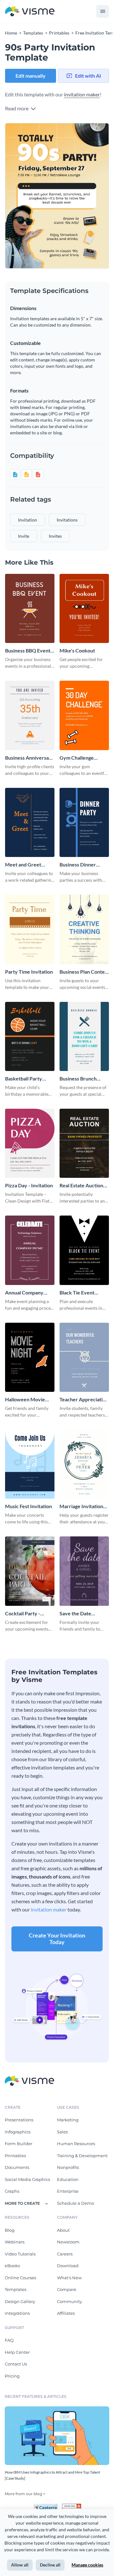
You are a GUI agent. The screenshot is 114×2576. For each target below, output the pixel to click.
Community (70, 2301)
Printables (15, 2156)
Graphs (12, 2191)
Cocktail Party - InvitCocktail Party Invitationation (26, 1614)
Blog (10, 2230)
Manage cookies (87, 2565)
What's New (69, 2278)
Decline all (50, 2565)
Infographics (18, 2132)
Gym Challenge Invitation (77, 758)
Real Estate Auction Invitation (81, 1186)
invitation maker (82, 94)
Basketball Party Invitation (24, 1079)
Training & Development (82, 2156)
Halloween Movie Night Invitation (25, 1400)
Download (68, 2266)
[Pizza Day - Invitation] (30, 1143)
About (63, 2230)
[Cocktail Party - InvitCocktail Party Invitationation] (30, 1571)
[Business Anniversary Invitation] (30, 715)
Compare (67, 2289)
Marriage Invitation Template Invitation (81, 1506)
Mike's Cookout (77, 650)
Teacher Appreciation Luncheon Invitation (84, 1400)
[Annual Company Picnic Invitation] (30, 1250)
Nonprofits (68, 2167)
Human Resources (76, 2144)
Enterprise (68, 2191)
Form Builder (19, 2144)
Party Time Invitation (29, 972)
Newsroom (68, 2242)
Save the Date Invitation (75, 1614)
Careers (65, 2254)
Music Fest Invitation (28, 1506)
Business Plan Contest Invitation (84, 972)
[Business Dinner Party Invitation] (84, 822)
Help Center (17, 2352)
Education (68, 2179)
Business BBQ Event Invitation (28, 651)
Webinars (15, 2242)
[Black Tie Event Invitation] (84, 1250)
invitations (67, 520)
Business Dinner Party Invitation (78, 865)
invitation (28, 520)
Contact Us (16, 2364)
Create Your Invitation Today (57, 1939)
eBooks (12, 2266)
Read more (17, 108)
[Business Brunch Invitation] (84, 1036)
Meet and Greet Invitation (23, 865)
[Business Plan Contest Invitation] (84, 929)
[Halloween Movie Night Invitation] (30, 1357)
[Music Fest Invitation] (30, 1464)
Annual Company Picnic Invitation (24, 1293)
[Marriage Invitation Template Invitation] (84, 1464)
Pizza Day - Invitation (29, 1185)
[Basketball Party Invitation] (30, 1036)
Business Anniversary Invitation (29, 758)
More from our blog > (25, 2494)
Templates (16, 2289)
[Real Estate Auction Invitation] (84, 1143)
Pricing (12, 2376)
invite (24, 536)
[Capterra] (47, 2506)
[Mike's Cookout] (84, 608)
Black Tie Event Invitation (77, 1293)
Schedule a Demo (76, 2203)
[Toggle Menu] (103, 11)
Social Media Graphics (27, 2179)
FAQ (9, 2340)
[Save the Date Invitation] (84, 1571)
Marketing (68, 2120)
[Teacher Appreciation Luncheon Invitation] (84, 1357)
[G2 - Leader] (72, 2506)
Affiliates (66, 2313)
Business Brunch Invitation (78, 1079)
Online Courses (20, 2278)
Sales (62, 2132)
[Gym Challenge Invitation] (84, 715)
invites (55, 536)
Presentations (19, 2120)
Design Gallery (20, 2301)
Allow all (20, 2565)
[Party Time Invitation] (30, 929)
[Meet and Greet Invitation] (30, 822)
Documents (17, 2167)
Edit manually (31, 76)
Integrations (17, 2313)
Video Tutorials (20, 2254)
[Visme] (30, 12)
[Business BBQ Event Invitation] (30, 608)
